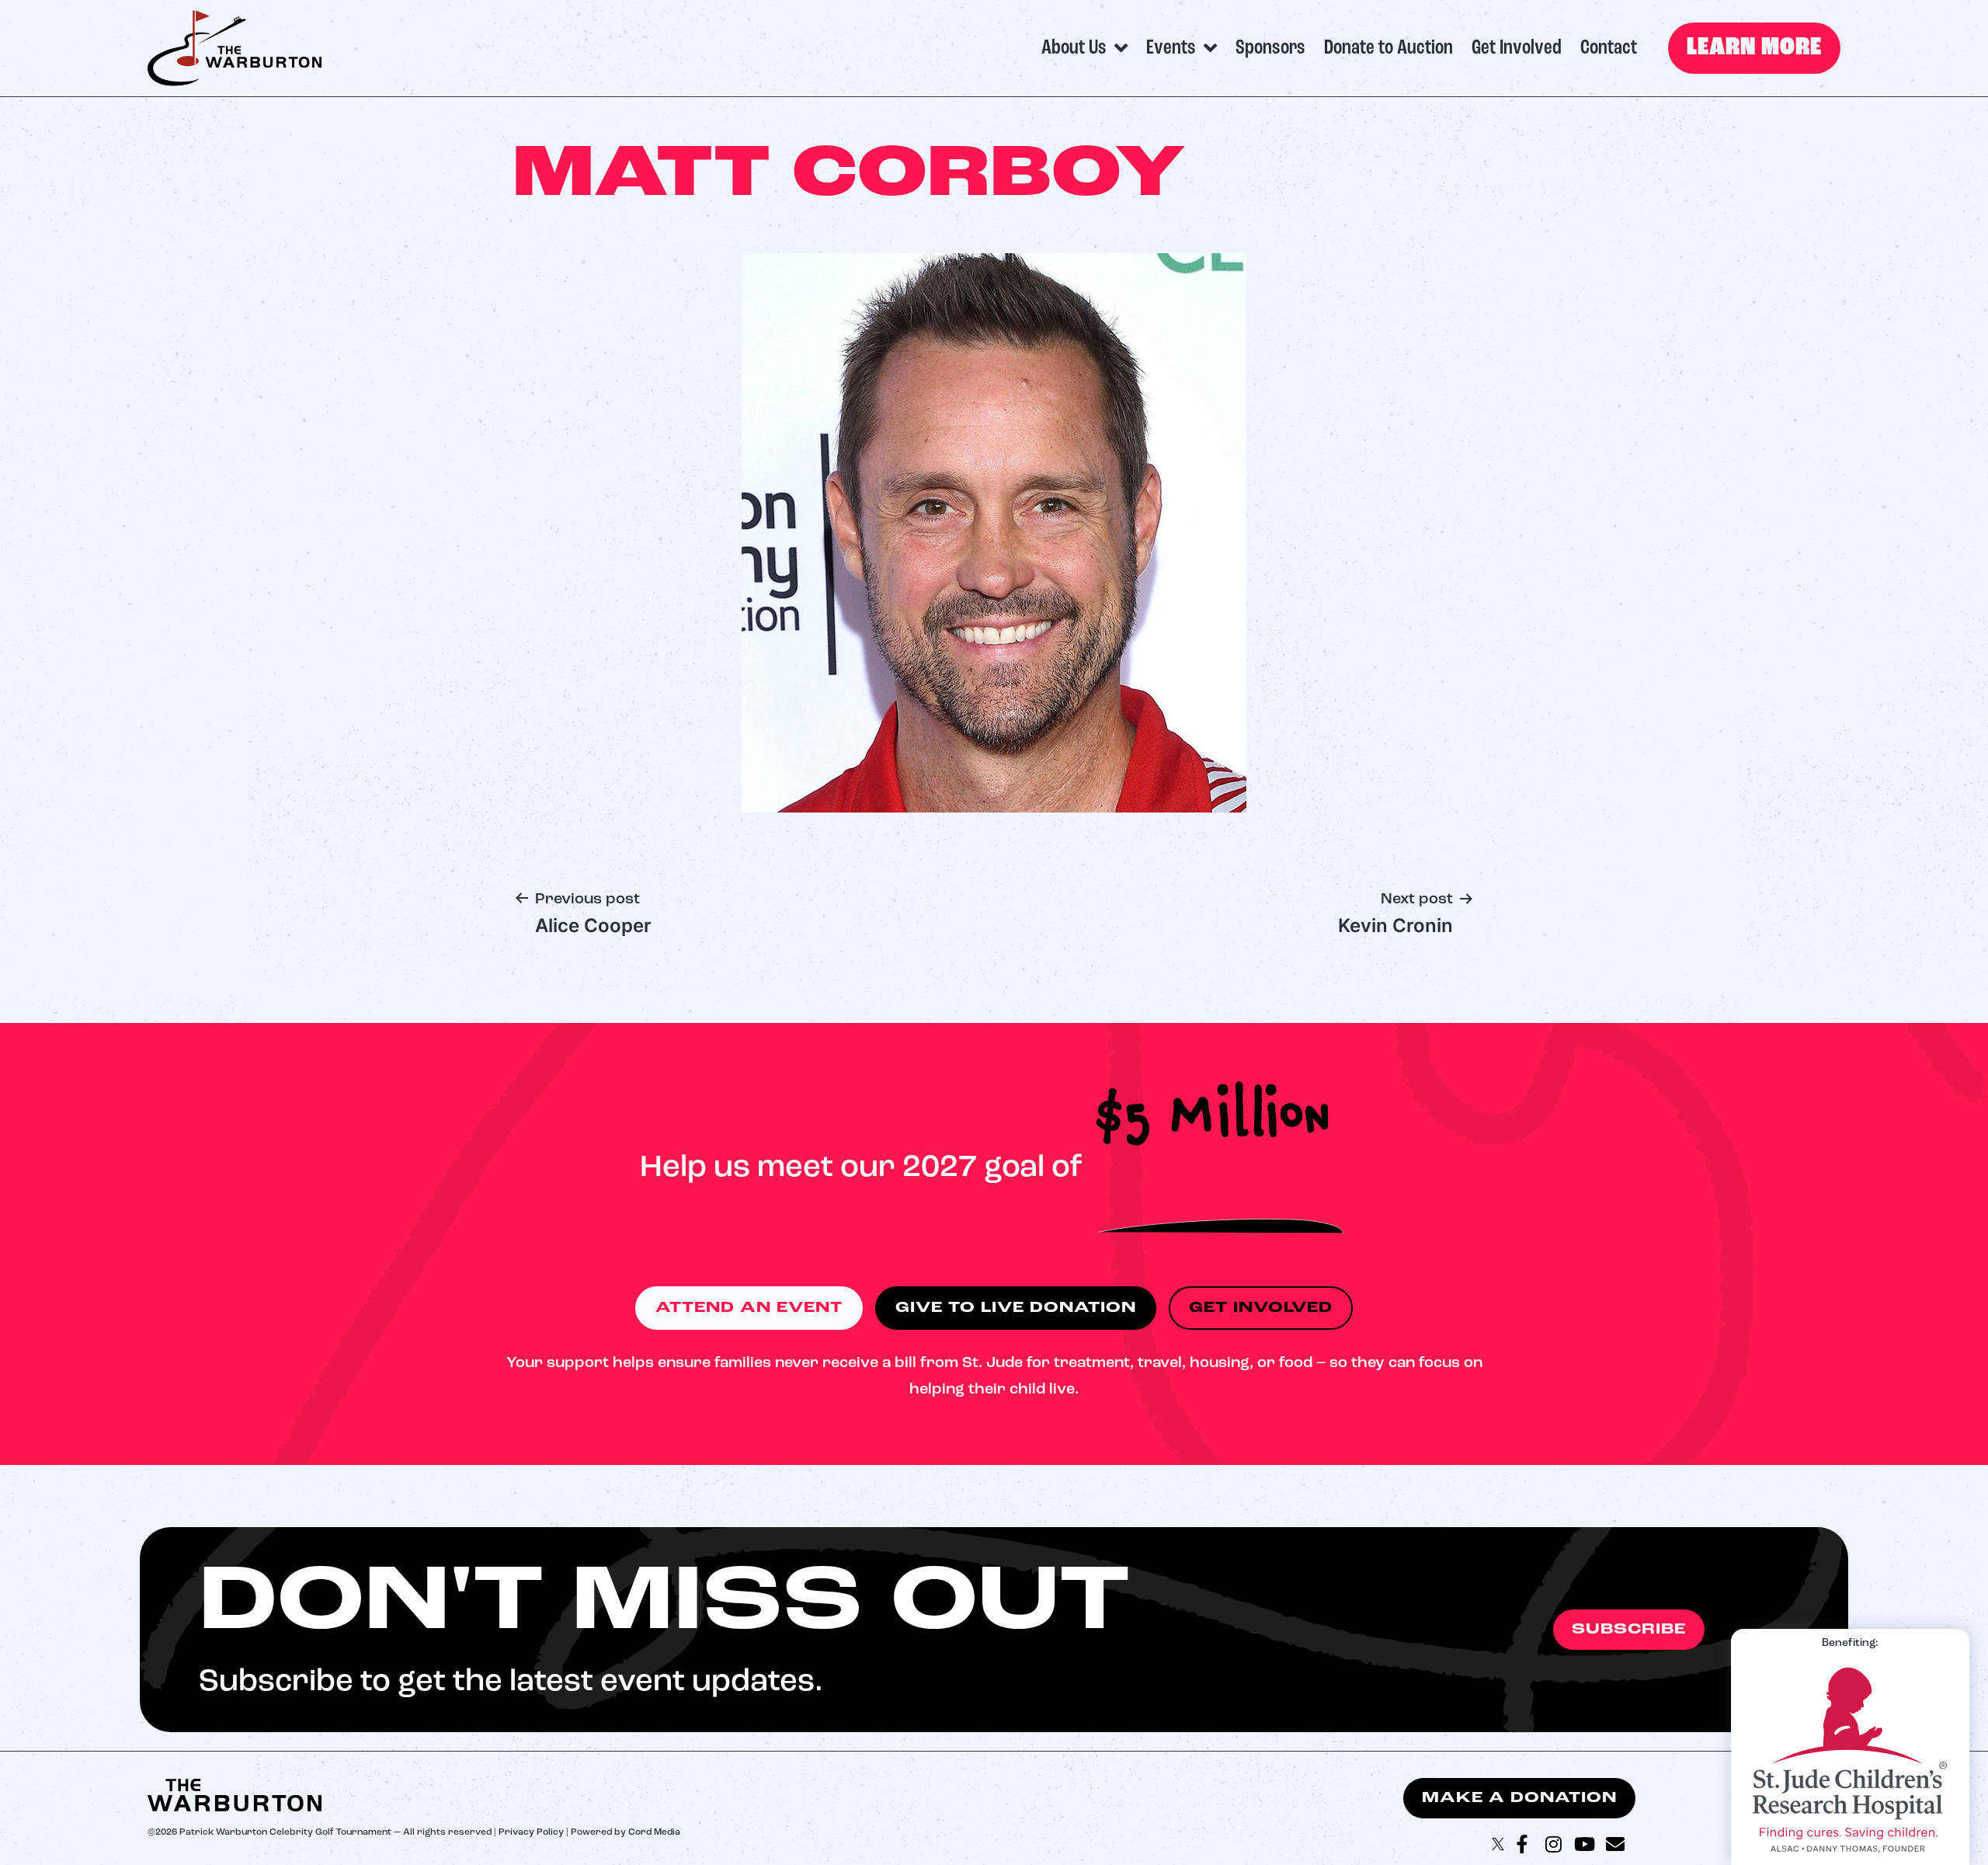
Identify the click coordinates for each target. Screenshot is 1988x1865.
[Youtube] (1584, 1844)
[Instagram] (1553, 1844)
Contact (1609, 48)
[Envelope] (1615, 1844)
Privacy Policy (531, 1832)
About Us (1074, 48)
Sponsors (1270, 48)
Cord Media (654, 1832)
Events (1171, 48)
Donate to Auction (1388, 48)
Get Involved (1517, 48)
